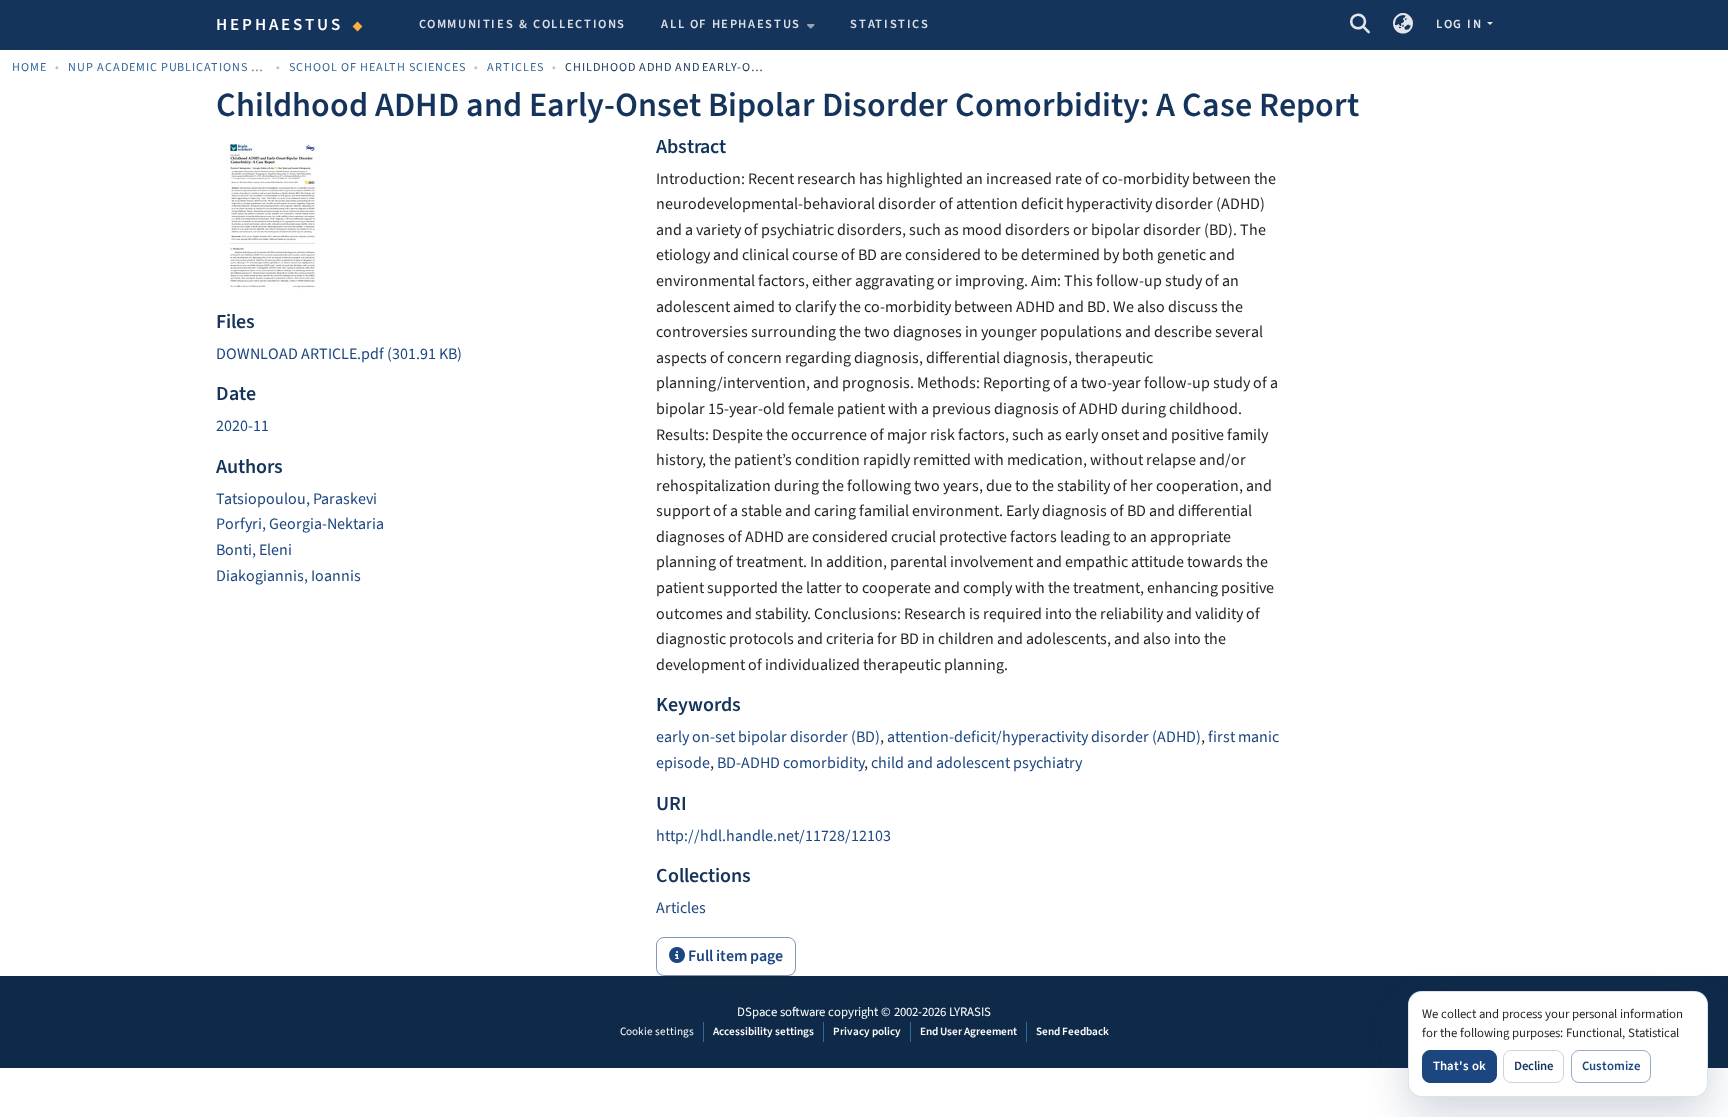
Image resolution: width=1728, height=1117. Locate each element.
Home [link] (29, 67)
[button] (1359, 25)
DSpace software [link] (781, 1012)
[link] (424, 355)
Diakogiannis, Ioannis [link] (288, 576)
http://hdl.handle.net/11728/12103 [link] (773, 836)
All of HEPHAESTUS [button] (731, 24)
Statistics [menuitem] (889, 24)
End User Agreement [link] (968, 1031)
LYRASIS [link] (970, 1012)
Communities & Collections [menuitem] (523, 24)
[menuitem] (738, 25)
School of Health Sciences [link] (377, 67)
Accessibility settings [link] (763, 1031)
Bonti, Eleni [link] (254, 550)
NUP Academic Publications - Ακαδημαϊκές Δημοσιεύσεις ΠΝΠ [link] (168, 67)
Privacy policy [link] (867, 1031)
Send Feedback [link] (1072, 1031)
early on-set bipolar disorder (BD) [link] (768, 737)
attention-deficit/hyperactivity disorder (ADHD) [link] (1044, 737)
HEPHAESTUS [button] (280, 25)
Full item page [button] (734, 956)
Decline (1533, 1066)
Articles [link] (515, 67)
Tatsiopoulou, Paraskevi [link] (296, 499)
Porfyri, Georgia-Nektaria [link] (300, 524)
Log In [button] (1461, 24)
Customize (1611, 1066)
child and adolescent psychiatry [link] (976, 763)
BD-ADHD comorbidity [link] (790, 763)
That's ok (1459, 1066)
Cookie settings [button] (657, 1031)
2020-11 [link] (242, 426)
